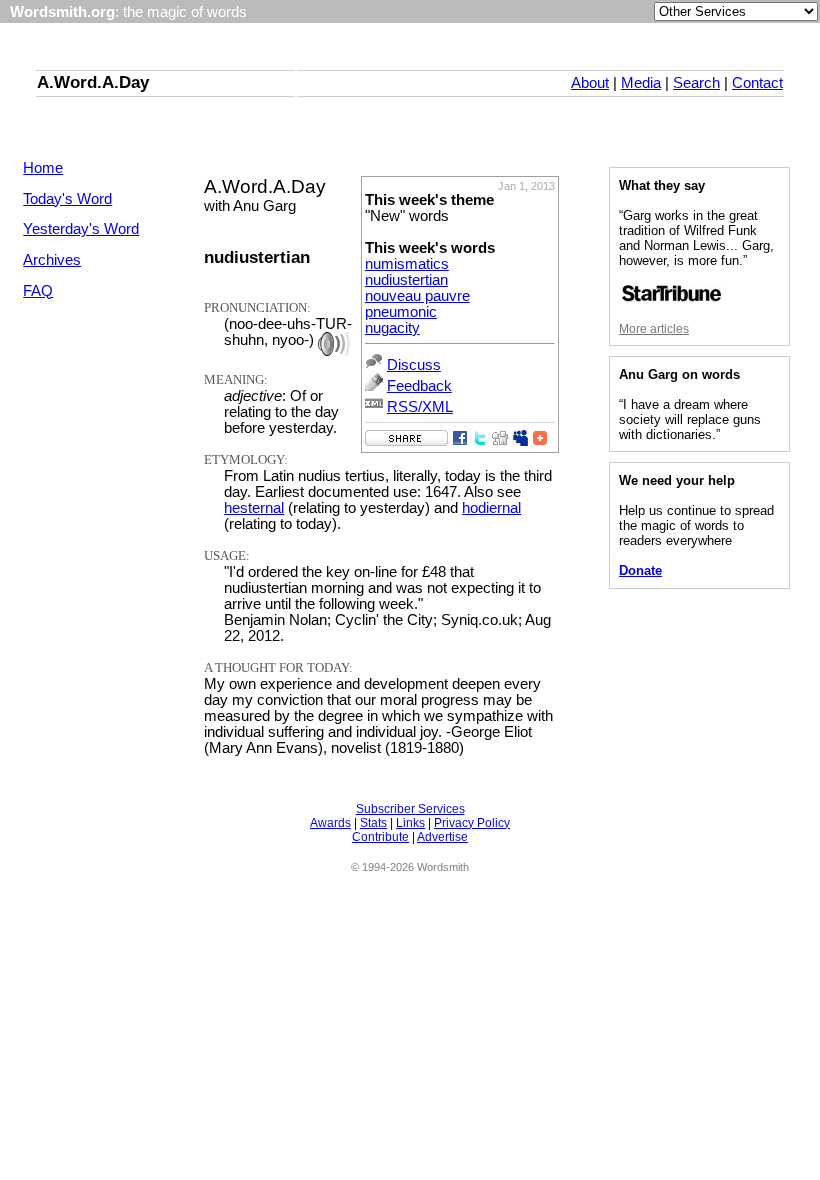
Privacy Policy (472, 823)
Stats (373, 823)
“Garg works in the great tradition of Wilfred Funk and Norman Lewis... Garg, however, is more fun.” (696, 238)
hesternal (254, 508)
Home (43, 168)
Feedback (419, 386)
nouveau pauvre (417, 296)
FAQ (38, 291)
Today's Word (67, 199)
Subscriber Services (410, 809)
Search (696, 83)
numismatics (407, 264)
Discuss (414, 365)
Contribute (380, 837)
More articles (654, 329)
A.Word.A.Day (93, 82)
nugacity (392, 328)
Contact (757, 83)
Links (410, 823)
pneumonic (401, 312)
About (590, 83)
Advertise (442, 837)
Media (641, 83)
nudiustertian (406, 280)
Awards (330, 823)
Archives (52, 260)
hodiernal (491, 508)
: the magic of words (128, 12)
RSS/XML (420, 407)
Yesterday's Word (81, 229)
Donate (640, 570)
